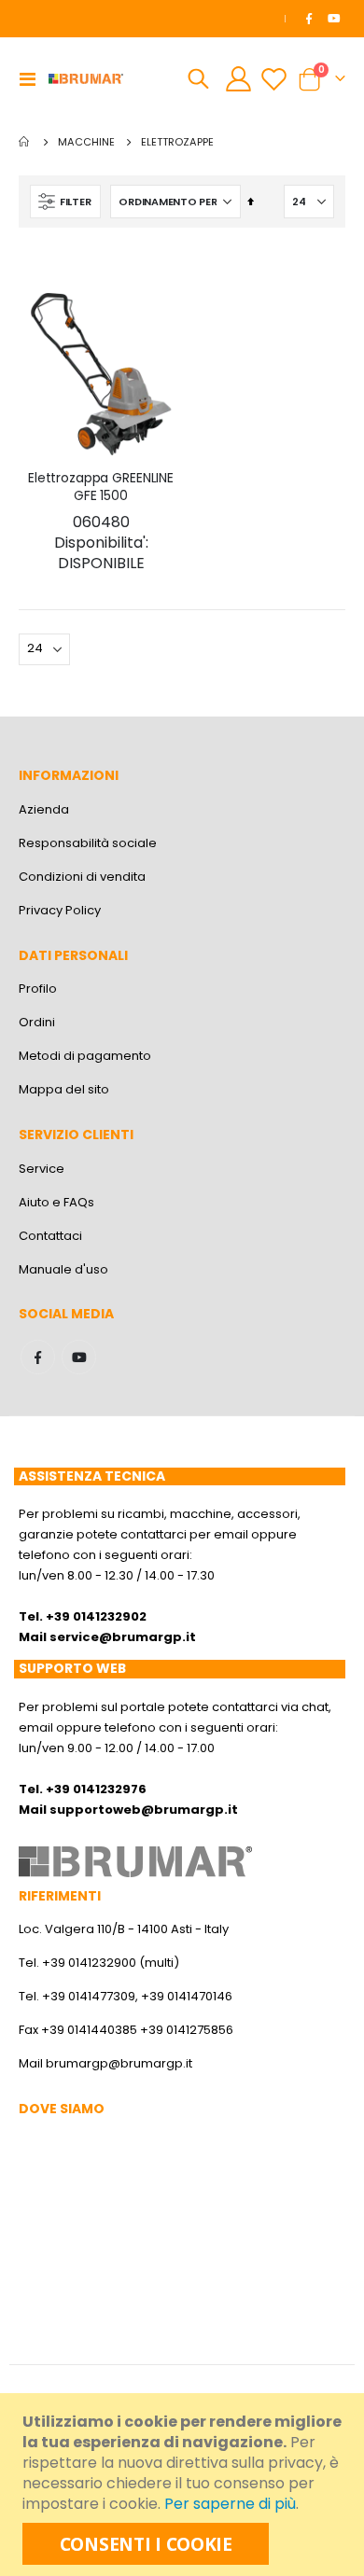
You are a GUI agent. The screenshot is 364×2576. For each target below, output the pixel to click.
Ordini (37, 1022)
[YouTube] (334, 19)
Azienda (44, 809)
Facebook (38, 1357)
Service (42, 1169)
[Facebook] (309, 19)
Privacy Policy (60, 910)
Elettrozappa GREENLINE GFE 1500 (101, 522)
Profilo (38, 989)
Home (25, 142)
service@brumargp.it (123, 1637)
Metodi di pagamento (85, 1056)
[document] (184, 2485)
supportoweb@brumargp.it (144, 1810)
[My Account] (239, 79)
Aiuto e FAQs (56, 1202)
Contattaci (50, 1236)
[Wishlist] (273, 79)
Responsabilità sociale (88, 843)
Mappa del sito (64, 1089)
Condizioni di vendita (82, 877)
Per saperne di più (230, 2504)
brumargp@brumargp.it (119, 2063)
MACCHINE (86, 142)
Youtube (79, 1357)
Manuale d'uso (63, 1269)
